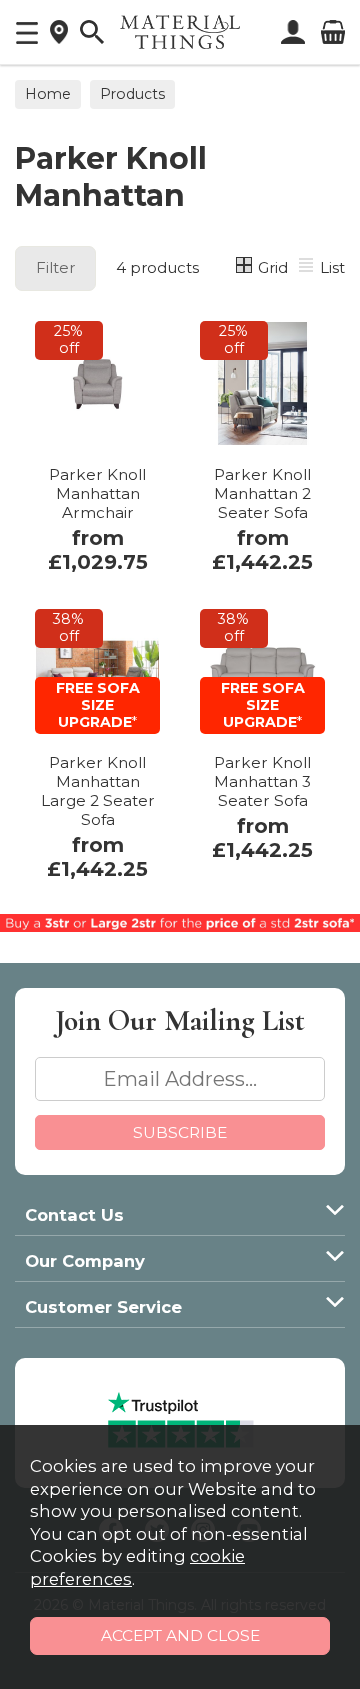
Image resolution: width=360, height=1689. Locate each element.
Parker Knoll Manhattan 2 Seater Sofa (262, 493)
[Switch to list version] (307, 267)
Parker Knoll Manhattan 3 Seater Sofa (262, 781)
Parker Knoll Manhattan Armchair (97, 493)
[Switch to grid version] (245, 267)
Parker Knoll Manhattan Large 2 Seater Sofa (98, 791)
